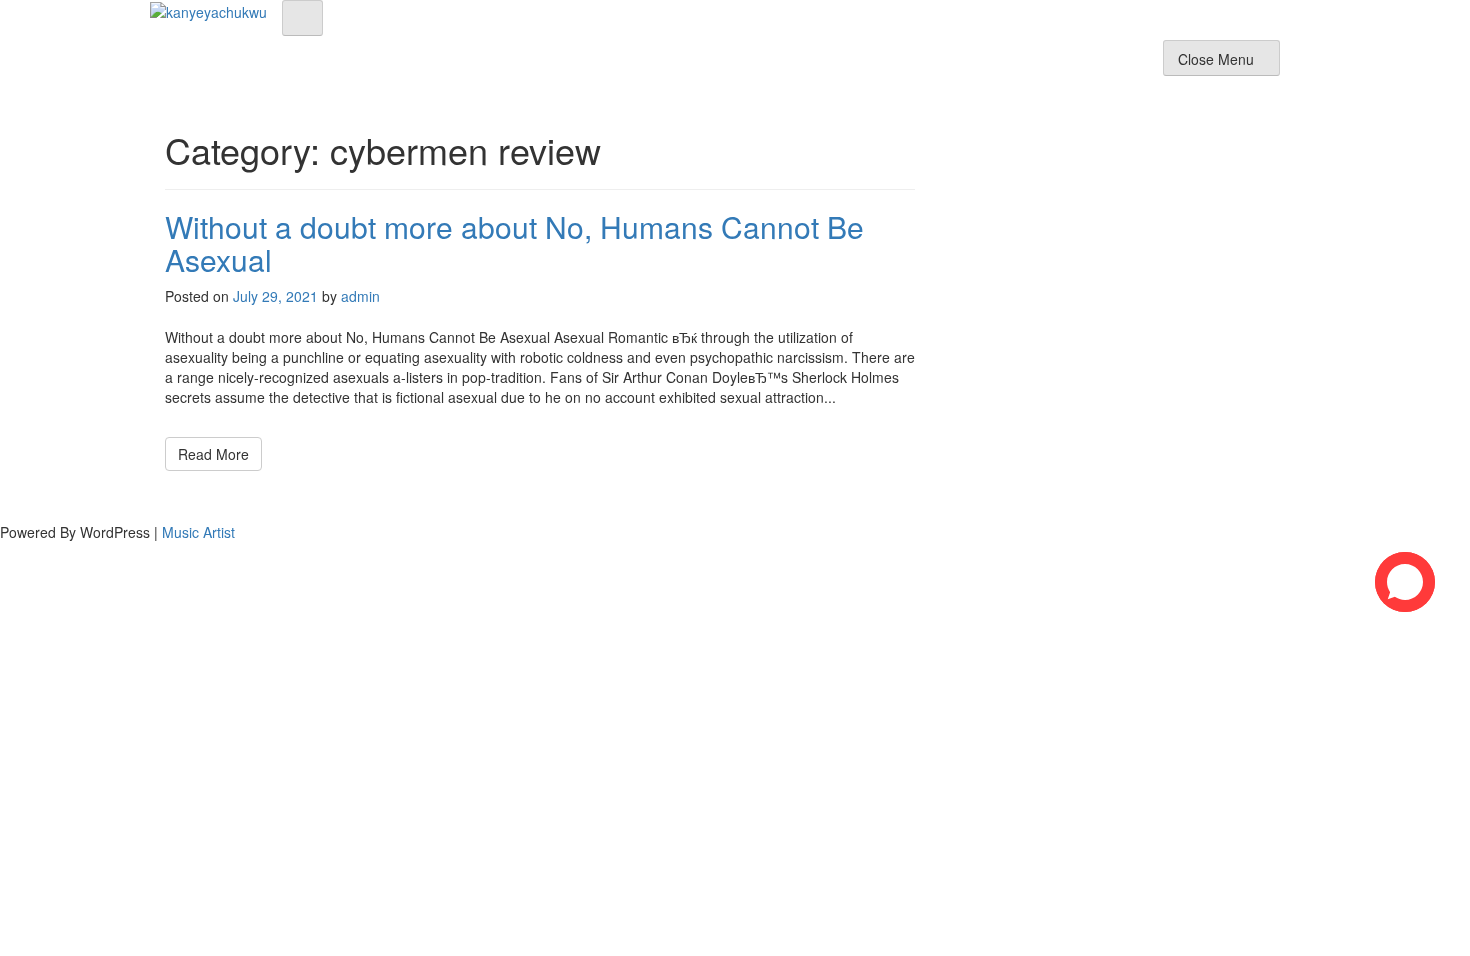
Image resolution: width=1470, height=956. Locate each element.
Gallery (955, 64)
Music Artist (198, 532)
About (791, 64)
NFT (1020, 64)
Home (724, 64)
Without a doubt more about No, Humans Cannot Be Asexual (514, 243)
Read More (213, 454)
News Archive (1105, 64)
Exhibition (870, 64)
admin (360, 296)
